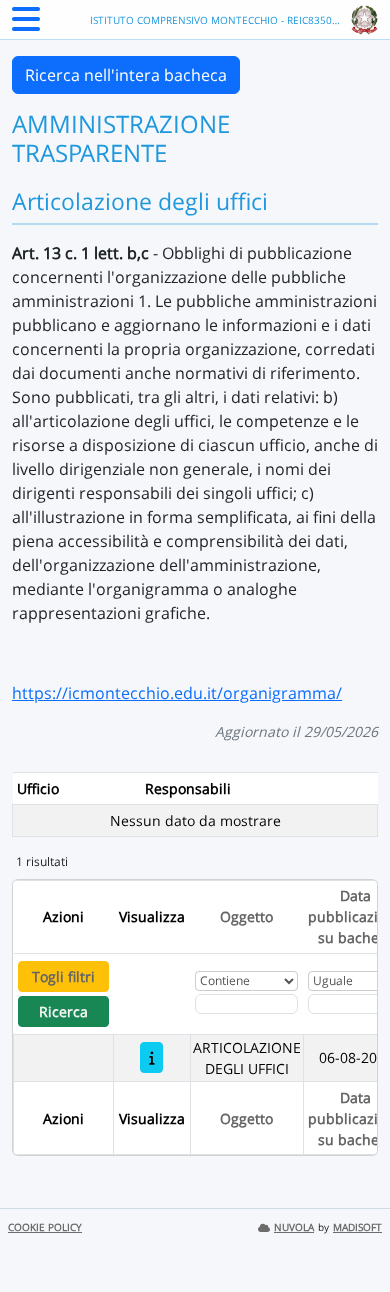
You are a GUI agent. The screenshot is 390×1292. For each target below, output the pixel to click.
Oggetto (246, 916)
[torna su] (349, 1231)
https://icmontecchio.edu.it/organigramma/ (177, 693)
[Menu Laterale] (26, 25)
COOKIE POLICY (45, 1227)
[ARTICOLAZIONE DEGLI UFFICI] (151, 1057)
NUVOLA (294, 1227)
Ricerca (63, 1011)
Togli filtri (63, 976)
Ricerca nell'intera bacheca (126, 75)
